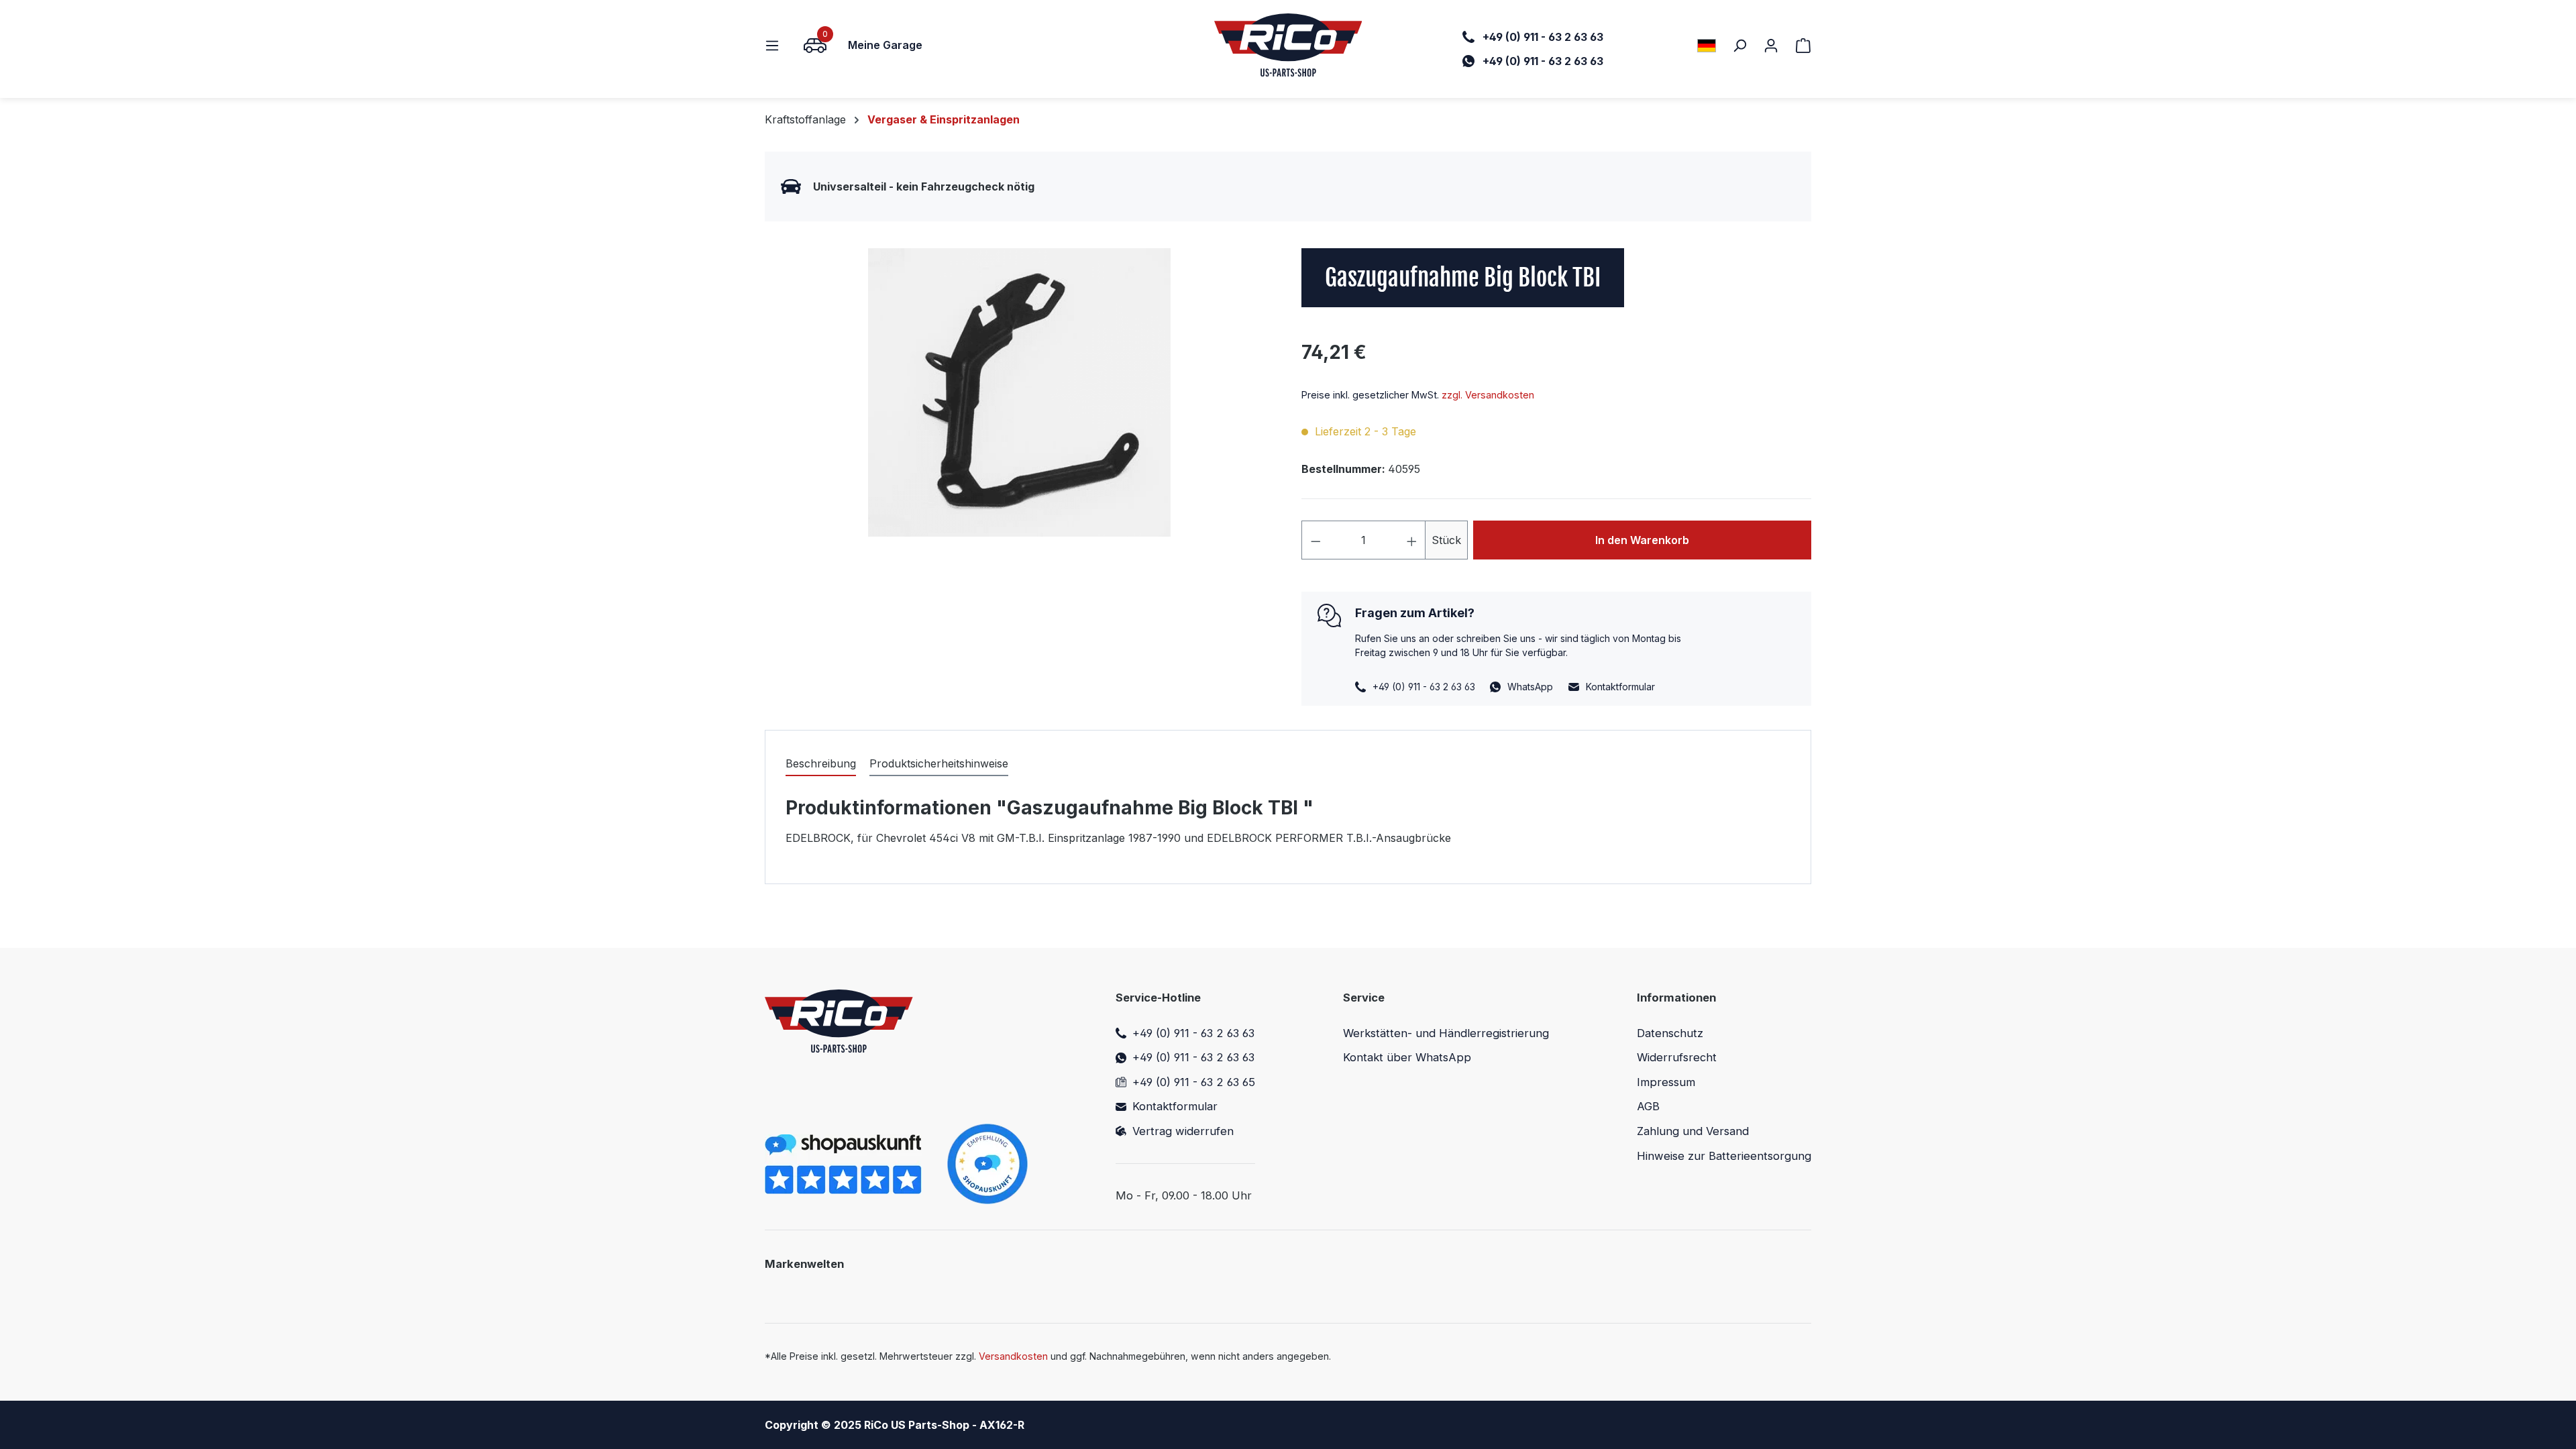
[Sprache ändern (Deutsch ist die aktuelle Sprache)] (1707, 45)
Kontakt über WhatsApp (1407, 1057)
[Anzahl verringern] (1316, 540)
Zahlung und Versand (1693, 1131)
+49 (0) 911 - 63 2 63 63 (1193, 1033)
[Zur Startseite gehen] (1288, 45)
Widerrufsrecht (1677, 1057)
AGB (1648, 1106)
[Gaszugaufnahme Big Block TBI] (1019, 392)
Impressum (1666, 1082)
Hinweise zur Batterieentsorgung (1724, 1156)
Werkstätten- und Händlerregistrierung (1446, 1033)
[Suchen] (1739, 45)
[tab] (821, 764)
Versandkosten (1013, 1356)
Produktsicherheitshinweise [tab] (939, 763)
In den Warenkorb (1642, 540)
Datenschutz (1670, 1033)
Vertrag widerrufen (1183, 1131)
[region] (1020, 392)
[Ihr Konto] (1771, 45)
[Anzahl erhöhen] (1412, 540)
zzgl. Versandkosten (1488, 395)
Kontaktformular (1620, 687)
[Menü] (776, 45)
